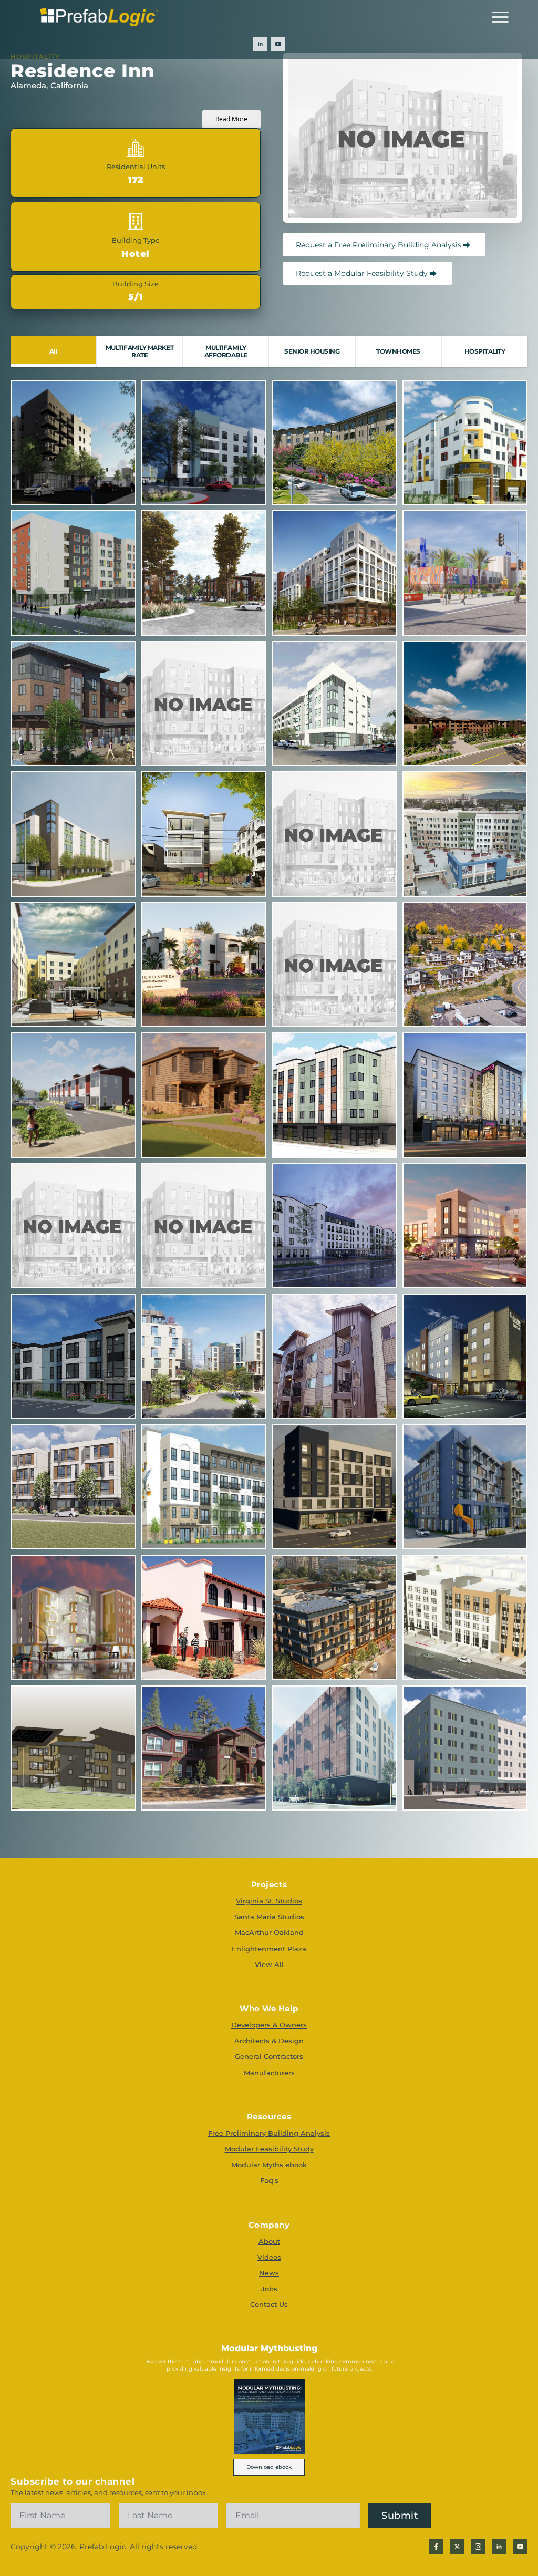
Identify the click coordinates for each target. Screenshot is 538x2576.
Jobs (269, 2289)
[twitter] (457, 2547)
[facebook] (436, 2547)
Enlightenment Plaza (269, 1949)
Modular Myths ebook (269, 2165)
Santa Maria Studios (269, 1917)
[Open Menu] (500, 17)
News (269, 2273)
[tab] (54, 351)
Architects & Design (269, 2041)
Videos (269, 2257)
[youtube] (278, 44)
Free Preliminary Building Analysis (269, 2133)
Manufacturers (269, 2073)
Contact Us (269, 2304)
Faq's (269, 2180)
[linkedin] (260, 44)
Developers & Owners (269, 2025)
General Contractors (269, 2056)
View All (269, 1964)
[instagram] (478, 2547)
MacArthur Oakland (269, 1932)
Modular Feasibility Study (269, 2149)
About (269, 2241)
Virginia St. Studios (269, 1901)
